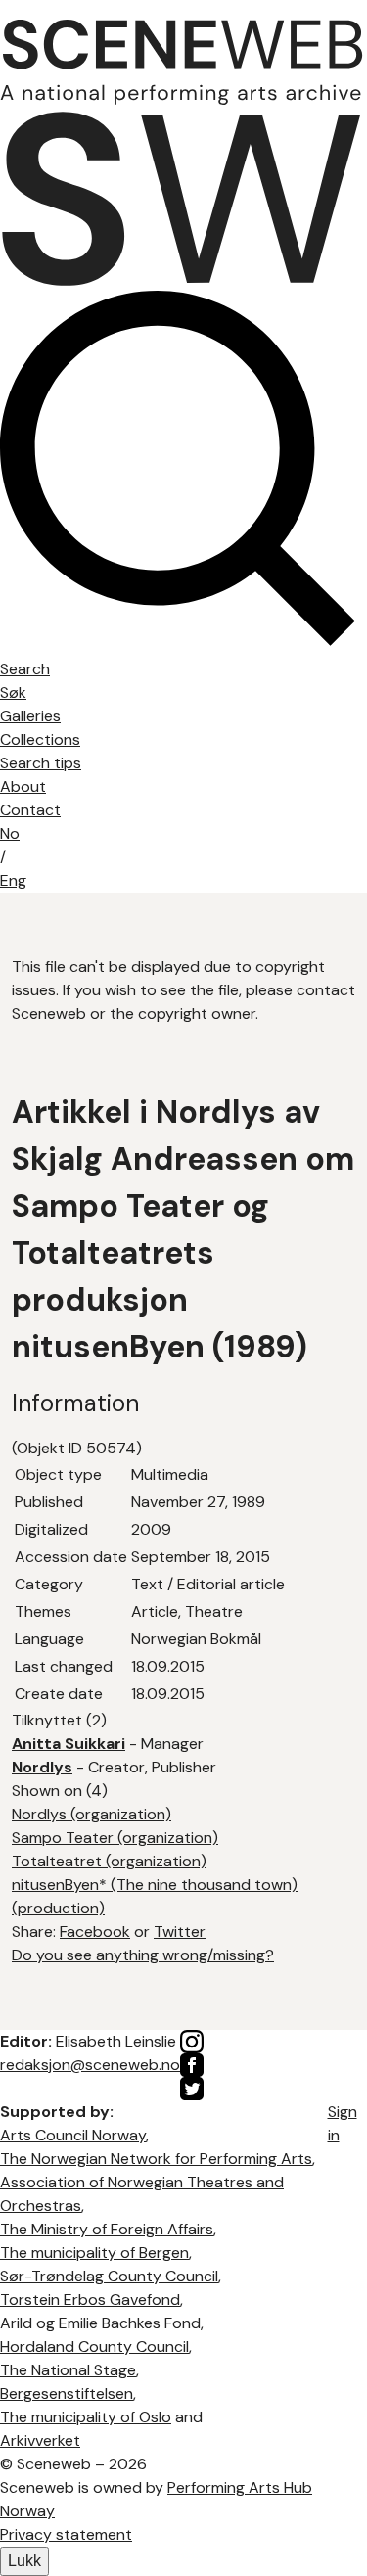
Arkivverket (40, 2440)
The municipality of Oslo (86, 2417)
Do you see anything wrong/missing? (143, 1955)
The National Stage (68, 2370)
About (23, 786)
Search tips (41, 763)
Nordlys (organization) (92, 1814)
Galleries (30, 716)
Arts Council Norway (73, 2135)
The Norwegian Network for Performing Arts (156, 2159)
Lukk (24, 2561)
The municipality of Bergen (94, 2253)
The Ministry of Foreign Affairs (107, 2229)
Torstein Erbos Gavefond (90, 2300)
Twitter (180, 1932)
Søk (13, 692)
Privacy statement (66, 2534)
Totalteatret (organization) (109, 1861)
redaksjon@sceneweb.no (90, 2065)
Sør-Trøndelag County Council (109, 2276)
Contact (30, 810)
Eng (13, 880)
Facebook (95, 1932)
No (10, 833)
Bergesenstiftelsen (67, 2393)
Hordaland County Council (94, 2346)
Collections (40, 739)
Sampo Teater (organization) (115, 1838)
